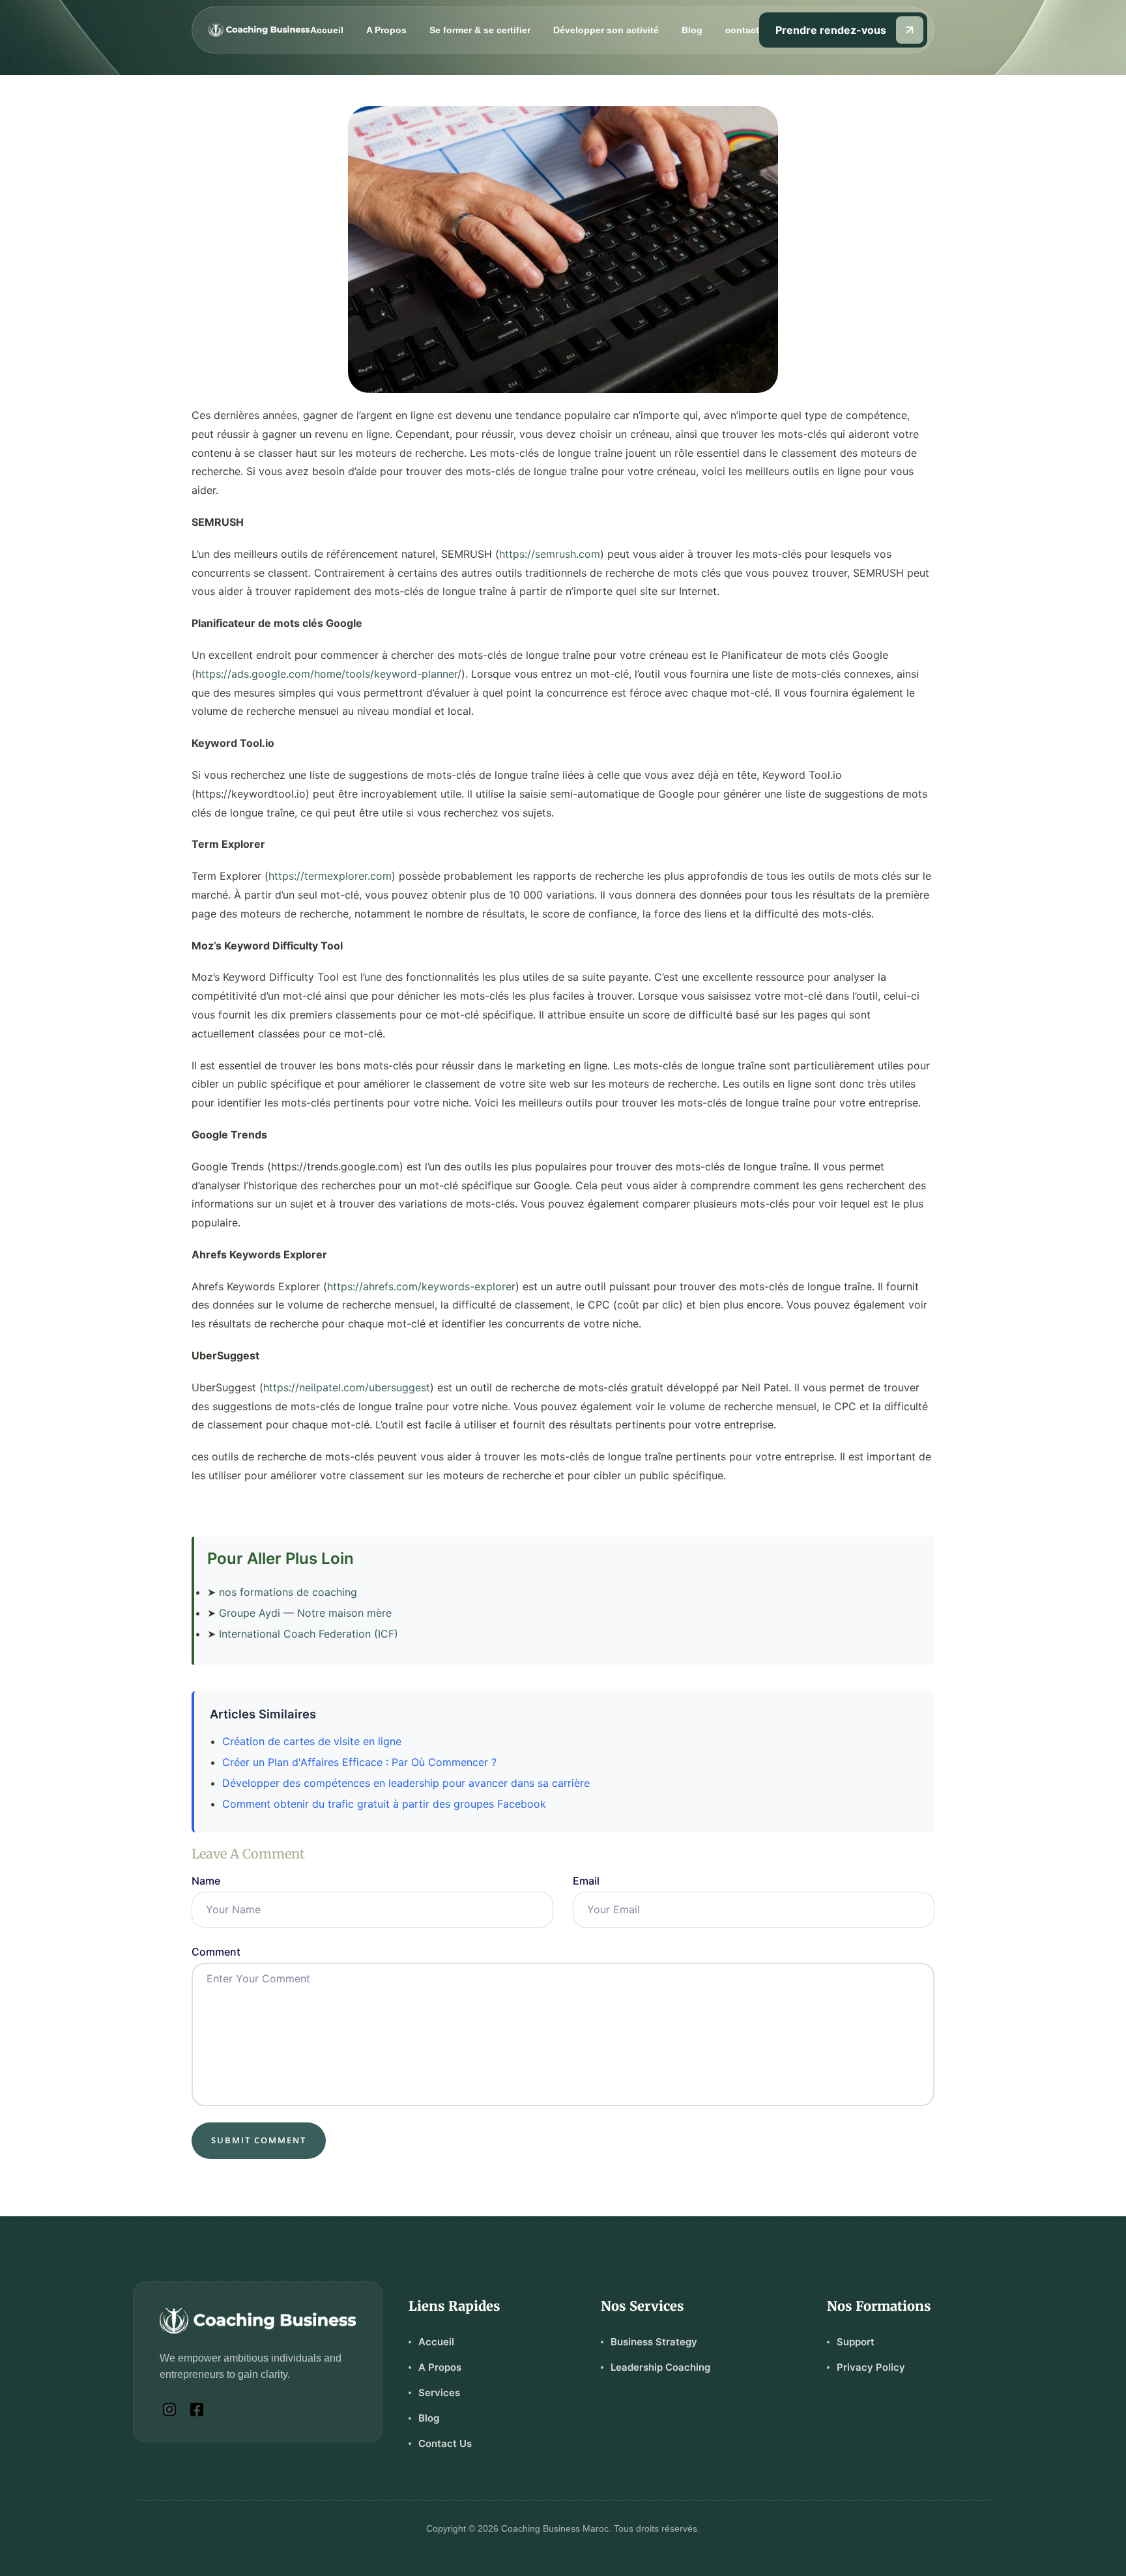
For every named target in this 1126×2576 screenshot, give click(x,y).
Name (206, 1881)
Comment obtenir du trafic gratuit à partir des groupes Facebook (384, 1804)
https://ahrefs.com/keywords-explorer (421, 1286)
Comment (216, 1952)
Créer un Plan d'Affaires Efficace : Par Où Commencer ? (359, 1762)
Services (439, 2393)
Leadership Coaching (660, 2367)
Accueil (327, 30)
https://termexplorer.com (330, 876)
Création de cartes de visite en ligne (312, 1741)
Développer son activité (606, 30)
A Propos (386, 30)
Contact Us (445, 2443)
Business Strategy (654, 2342)
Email (586, 1881)
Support (856, 2342)
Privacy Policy (871, 2367)
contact (742, 30)
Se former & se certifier (480, 30)
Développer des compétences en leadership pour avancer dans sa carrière (406, 1783)
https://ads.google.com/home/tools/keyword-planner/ (328, 674)
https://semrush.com (550, 554)
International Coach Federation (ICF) (309, 1634)
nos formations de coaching (288, 1592)
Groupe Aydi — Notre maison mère (305, 1613)
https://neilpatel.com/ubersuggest (347, 1387)
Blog (692, 30)
